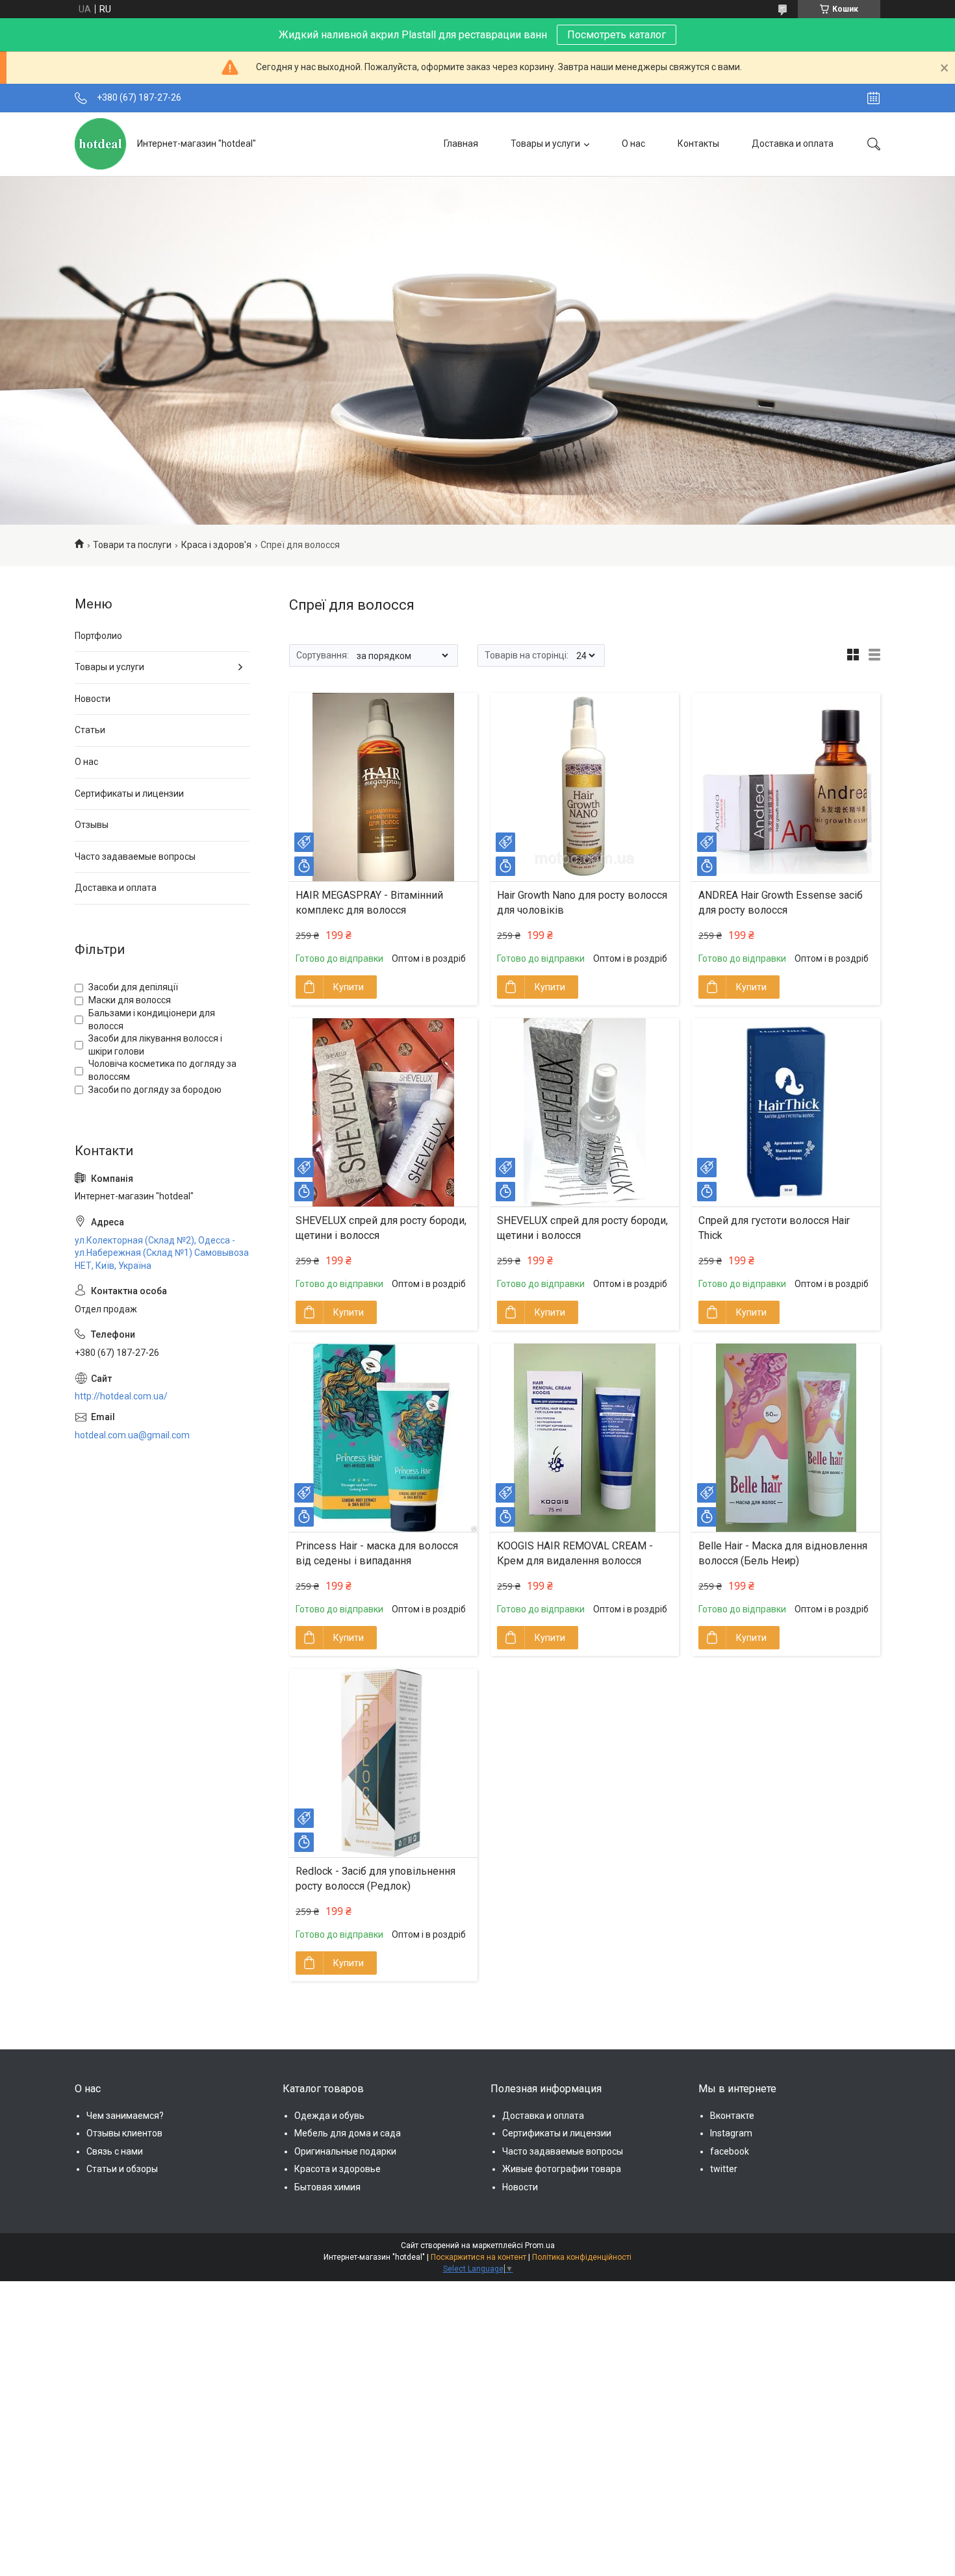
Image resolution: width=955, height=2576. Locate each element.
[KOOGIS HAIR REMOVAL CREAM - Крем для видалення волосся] (585, 1438)
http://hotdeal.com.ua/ (121, 1396)
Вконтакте (732, 2116)
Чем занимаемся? (125, 2116)
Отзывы (92, 825)
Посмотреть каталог (617, 35)
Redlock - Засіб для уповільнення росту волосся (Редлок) (376, 1878)
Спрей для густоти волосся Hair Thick (774, 1228)
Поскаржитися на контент (478, 2257)
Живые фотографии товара (562, 2169)
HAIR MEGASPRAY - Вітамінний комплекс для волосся (369, 902)
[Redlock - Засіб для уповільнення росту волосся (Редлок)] (383, 1763)
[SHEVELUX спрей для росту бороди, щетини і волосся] (383, 1112)
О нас (633, 144)
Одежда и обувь (329, 2116)
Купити (349, 987)
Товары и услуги (545, 144)
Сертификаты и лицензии (129, 794)
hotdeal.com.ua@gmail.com (132, 1435)
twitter (724, 2169)
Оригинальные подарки (345, 2151)
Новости (93, 699)
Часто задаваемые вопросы (135, 857)
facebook (730, 2151)
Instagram (731, 2133)
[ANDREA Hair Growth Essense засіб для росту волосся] (786, 787)
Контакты (698, 144)
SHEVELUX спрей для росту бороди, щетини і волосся (381, 1228)
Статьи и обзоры (122, 2169)
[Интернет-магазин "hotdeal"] (101, 144)
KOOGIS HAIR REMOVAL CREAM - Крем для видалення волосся (575, 1553)
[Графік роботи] (873, 98)
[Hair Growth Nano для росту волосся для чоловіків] (585, 787)
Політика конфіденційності (582, 2257)
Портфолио (98, 636)
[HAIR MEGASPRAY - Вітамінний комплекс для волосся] (383, 787)
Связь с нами (115, 2151)
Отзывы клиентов (124, 2133)
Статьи (90, 730)
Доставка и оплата (793, 144)
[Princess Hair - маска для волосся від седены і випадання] (383, 1438)
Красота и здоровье (337, 2169)
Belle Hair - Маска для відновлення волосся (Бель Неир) (783, 1553)
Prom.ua (540, 2245)
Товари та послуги (132, 545)
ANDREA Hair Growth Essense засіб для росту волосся (781, 902)
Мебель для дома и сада (348, 2133)
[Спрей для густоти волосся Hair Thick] (786, 1112)
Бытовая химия (327, 2187)
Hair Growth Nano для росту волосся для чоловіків (582, 902)
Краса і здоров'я (216, 545)
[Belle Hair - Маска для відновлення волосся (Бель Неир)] (786, 1438)
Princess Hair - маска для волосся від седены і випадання (377, 1553)
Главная (461, 144)
